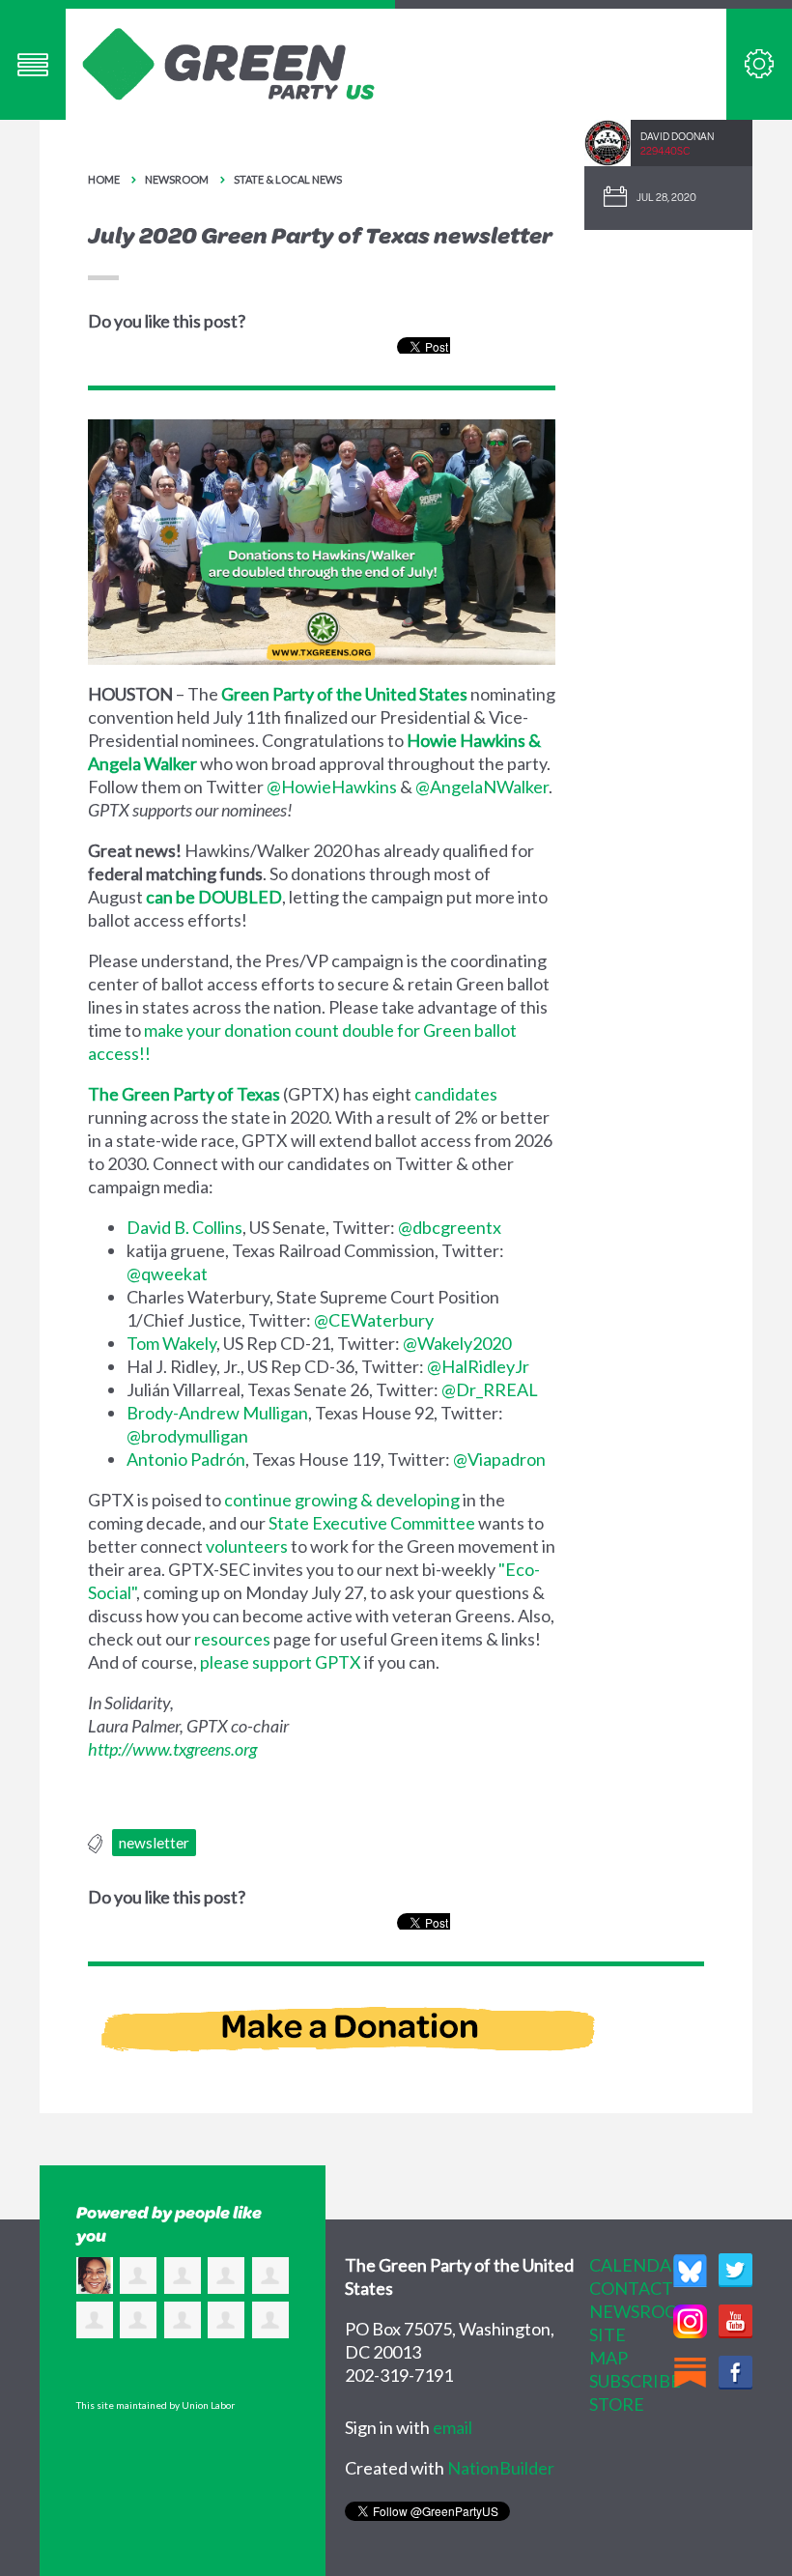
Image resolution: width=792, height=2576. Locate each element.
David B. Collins (184, 1227)
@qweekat (167, 1274)
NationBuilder (501, 2468)
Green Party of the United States (344, 694)
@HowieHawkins (332, 787)
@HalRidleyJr (478, 1366)
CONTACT (631, 2288)
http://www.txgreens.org (172, 1749)
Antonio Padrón (186, 1459)
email (453, 2427)
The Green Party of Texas (184, 1094)
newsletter (154, 1843)
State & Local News (288, 179)
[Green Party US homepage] (229, 62)
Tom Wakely (171, 1343)
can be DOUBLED (214, 897)
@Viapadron (499, 1459)
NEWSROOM (642, 2311)
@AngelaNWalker (482, 787)
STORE (617, 2404)
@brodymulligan (187, 1436)
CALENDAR (636, 2265)
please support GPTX (281, 1662)
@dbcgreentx (450, 1227)
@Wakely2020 (457, 1343)
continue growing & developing (342, 1500)
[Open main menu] (33, 64)
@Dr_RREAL (490, 1389)
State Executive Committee (372, 1523)
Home (104, 179)
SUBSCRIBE (635, 2381)
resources (232, 1639)
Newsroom (177, 179)
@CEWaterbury (374, 1320)
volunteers (247, 1546)
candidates (456, 1094)
